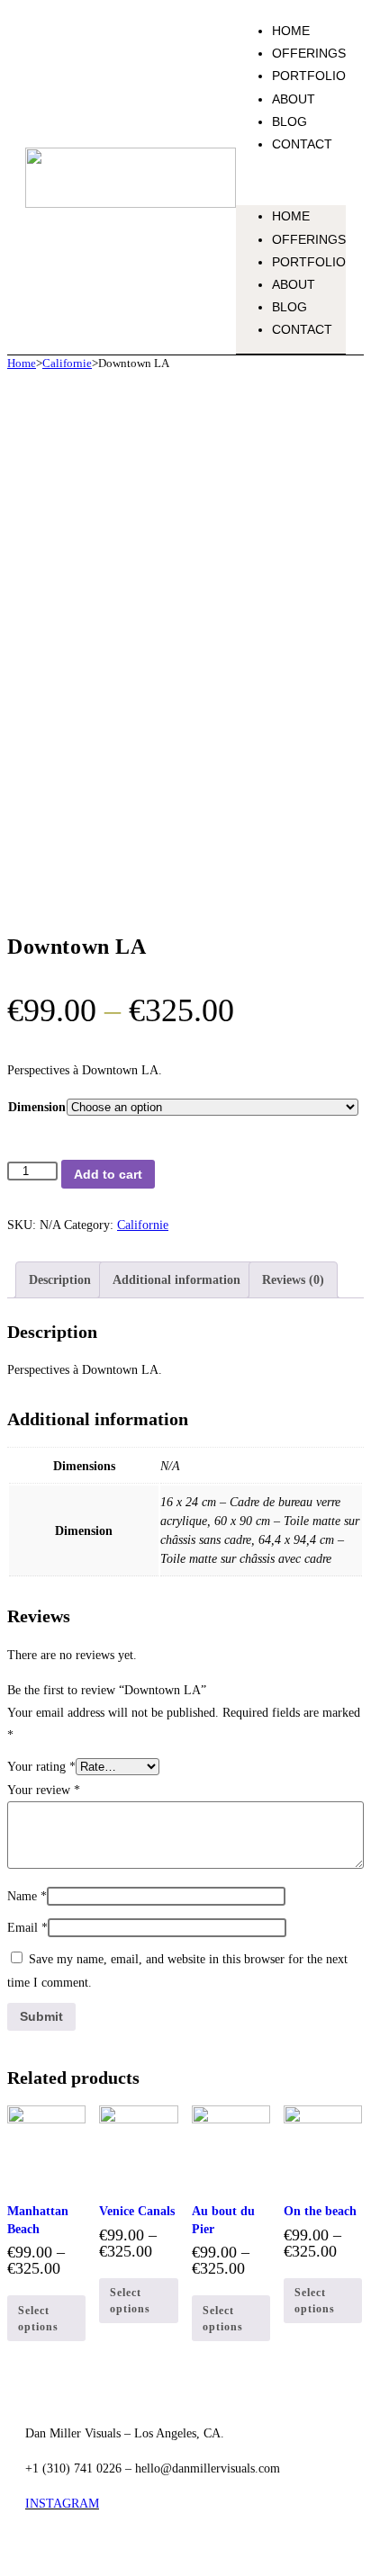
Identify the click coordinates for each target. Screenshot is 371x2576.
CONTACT (302, 144)
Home (22, 363)
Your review (44, 1790)
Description (60, 1280)
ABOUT (294, 99)
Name (27, 1896)
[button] (291, 180)
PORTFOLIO (309, 76)
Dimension (37, 1107)
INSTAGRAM (62, 2504)
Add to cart (108, 1174)
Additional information (176, 1280)
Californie (67, 363)
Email (27, 1928)
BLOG (290, 121)
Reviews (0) (293, 1280)
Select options (38, 2319)
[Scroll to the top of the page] (12, 2557)
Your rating (41, 1767)
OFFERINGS (309, 53)
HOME (291, 31)
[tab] (60, 1280)
